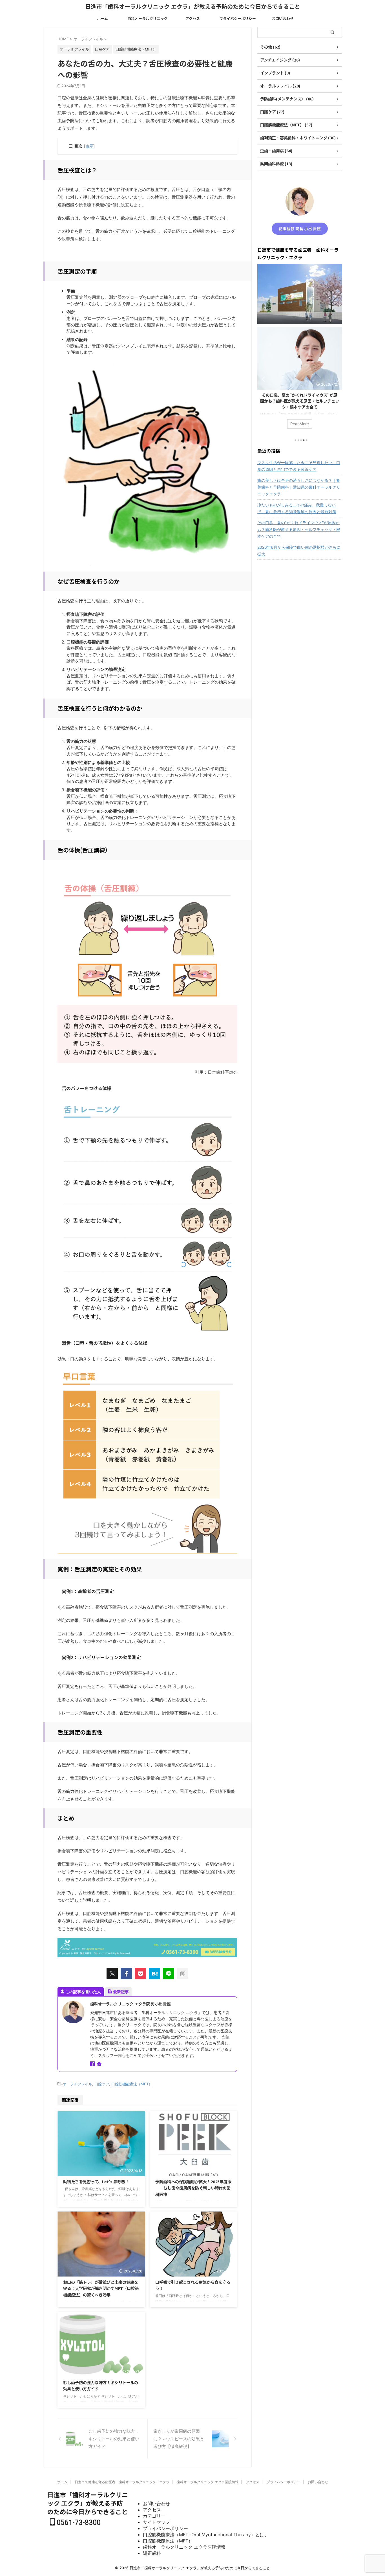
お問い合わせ (283, 18)
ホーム (102, 18)
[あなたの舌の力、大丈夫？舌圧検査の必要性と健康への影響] (154, 1973)
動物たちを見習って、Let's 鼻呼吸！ (96, 2181)
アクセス (193, 18)
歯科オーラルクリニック (148, 18)
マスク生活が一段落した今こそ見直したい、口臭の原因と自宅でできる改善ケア (299, 466)
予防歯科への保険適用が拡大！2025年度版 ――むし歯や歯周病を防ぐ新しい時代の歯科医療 (193, 2188)
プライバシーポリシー (238, 18)
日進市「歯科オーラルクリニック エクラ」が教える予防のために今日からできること (193, 6)
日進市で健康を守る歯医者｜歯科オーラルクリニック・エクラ (122, 2482)
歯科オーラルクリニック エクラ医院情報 (208, 2482)
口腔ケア (102, 2084)
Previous (263, 379)
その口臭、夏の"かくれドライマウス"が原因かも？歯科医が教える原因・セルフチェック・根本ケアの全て (300, 401)
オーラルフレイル (78, 2084)
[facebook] (126, 1973)
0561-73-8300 (78, 2523)
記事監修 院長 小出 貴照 (300, 229)
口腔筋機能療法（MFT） (132, 2084)
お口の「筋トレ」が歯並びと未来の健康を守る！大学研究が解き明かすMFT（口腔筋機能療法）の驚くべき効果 (101, 2288)
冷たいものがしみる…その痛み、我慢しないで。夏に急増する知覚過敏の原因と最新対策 (297, 508)
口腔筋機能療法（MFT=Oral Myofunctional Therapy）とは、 (206, 2535)
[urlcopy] (183, 1973)
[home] (100, 2064)
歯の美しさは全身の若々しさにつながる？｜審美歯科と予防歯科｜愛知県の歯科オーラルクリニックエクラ (299, 487)
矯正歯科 (152, 2553)
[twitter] (112, 1973)
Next (337, 379)
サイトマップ (156, 2522)
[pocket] (140, 1973)
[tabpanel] (300, 381)
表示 (89, 146)
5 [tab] (307, 440)
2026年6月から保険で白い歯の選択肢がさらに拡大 (299, 551)
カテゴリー (154, 2516)
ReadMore (300, 424)
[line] (169, 1973)
